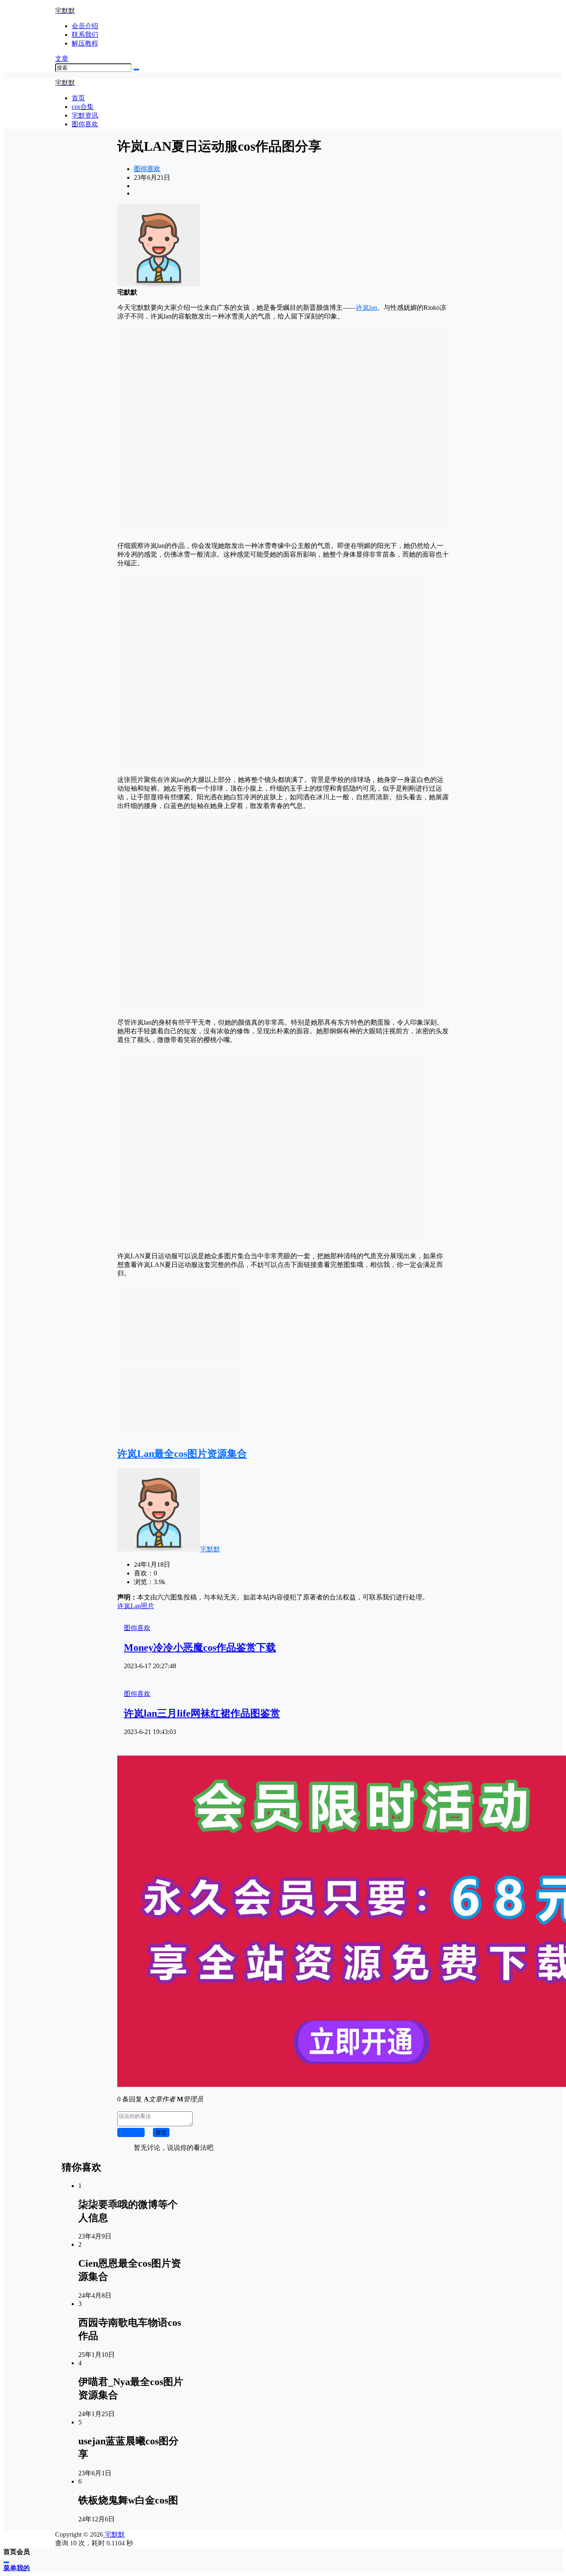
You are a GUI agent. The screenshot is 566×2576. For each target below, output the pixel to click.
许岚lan (366, 308)
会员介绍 (85, 26)
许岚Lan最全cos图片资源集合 (182, 1454)
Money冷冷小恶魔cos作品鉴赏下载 (200, 1647)
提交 (161, 2132)
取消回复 (131, 2132)
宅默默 (210, 1549)
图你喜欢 (147, 169)
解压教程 (85, 43)
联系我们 (85, 35)
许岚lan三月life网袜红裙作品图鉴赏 (202, 1713)
